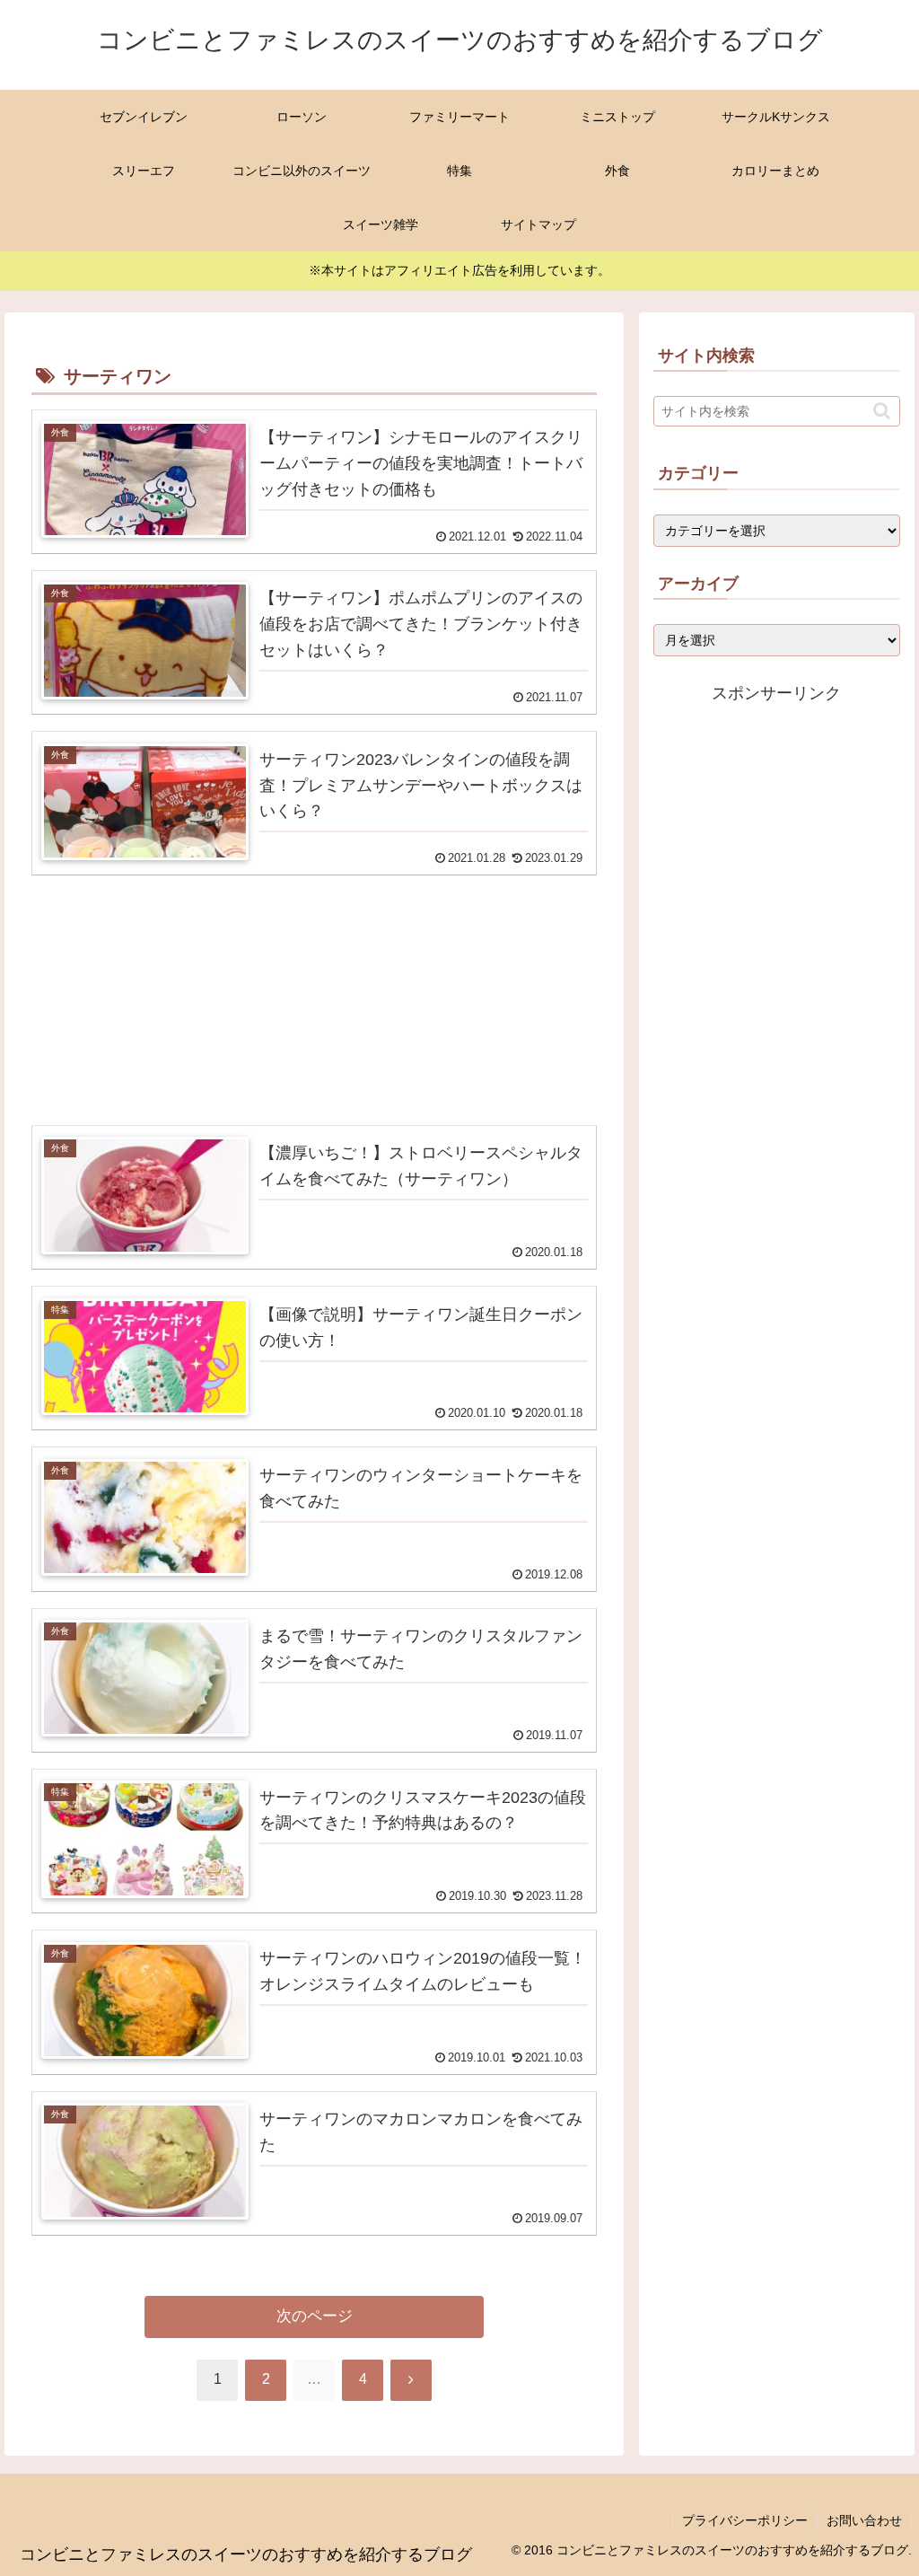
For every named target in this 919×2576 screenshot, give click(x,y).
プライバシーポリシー (745, 2520)
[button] (882, 411)
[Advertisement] (314, 977)
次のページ (315, 2316)
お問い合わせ (864, 2520)
